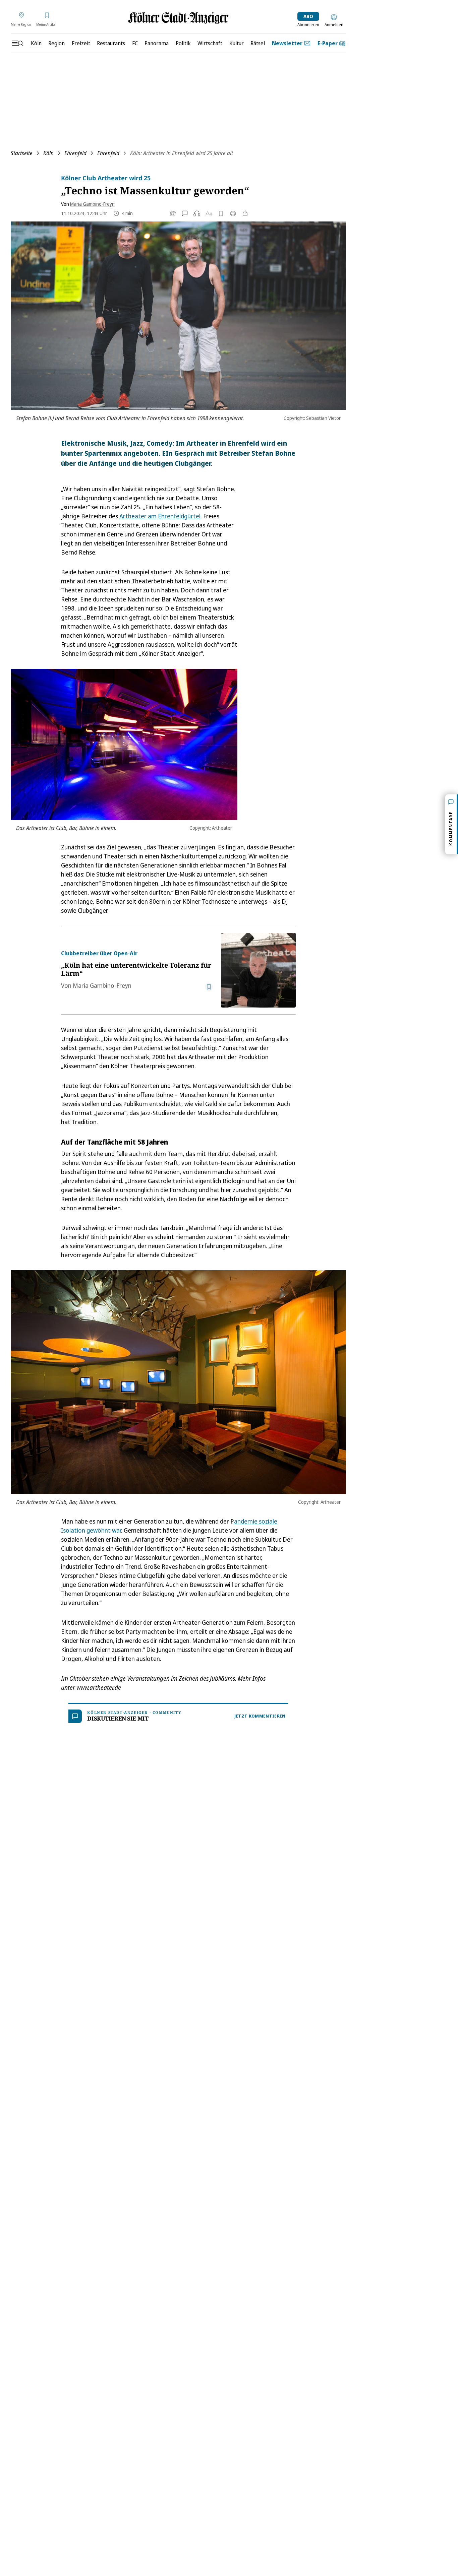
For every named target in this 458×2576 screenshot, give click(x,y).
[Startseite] (178, 18)
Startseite (22, 153)
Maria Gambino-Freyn (92, 204)
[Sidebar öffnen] (17, 43)
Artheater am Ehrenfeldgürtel (160, 516)
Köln (48, 153)
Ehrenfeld (75, 153)
